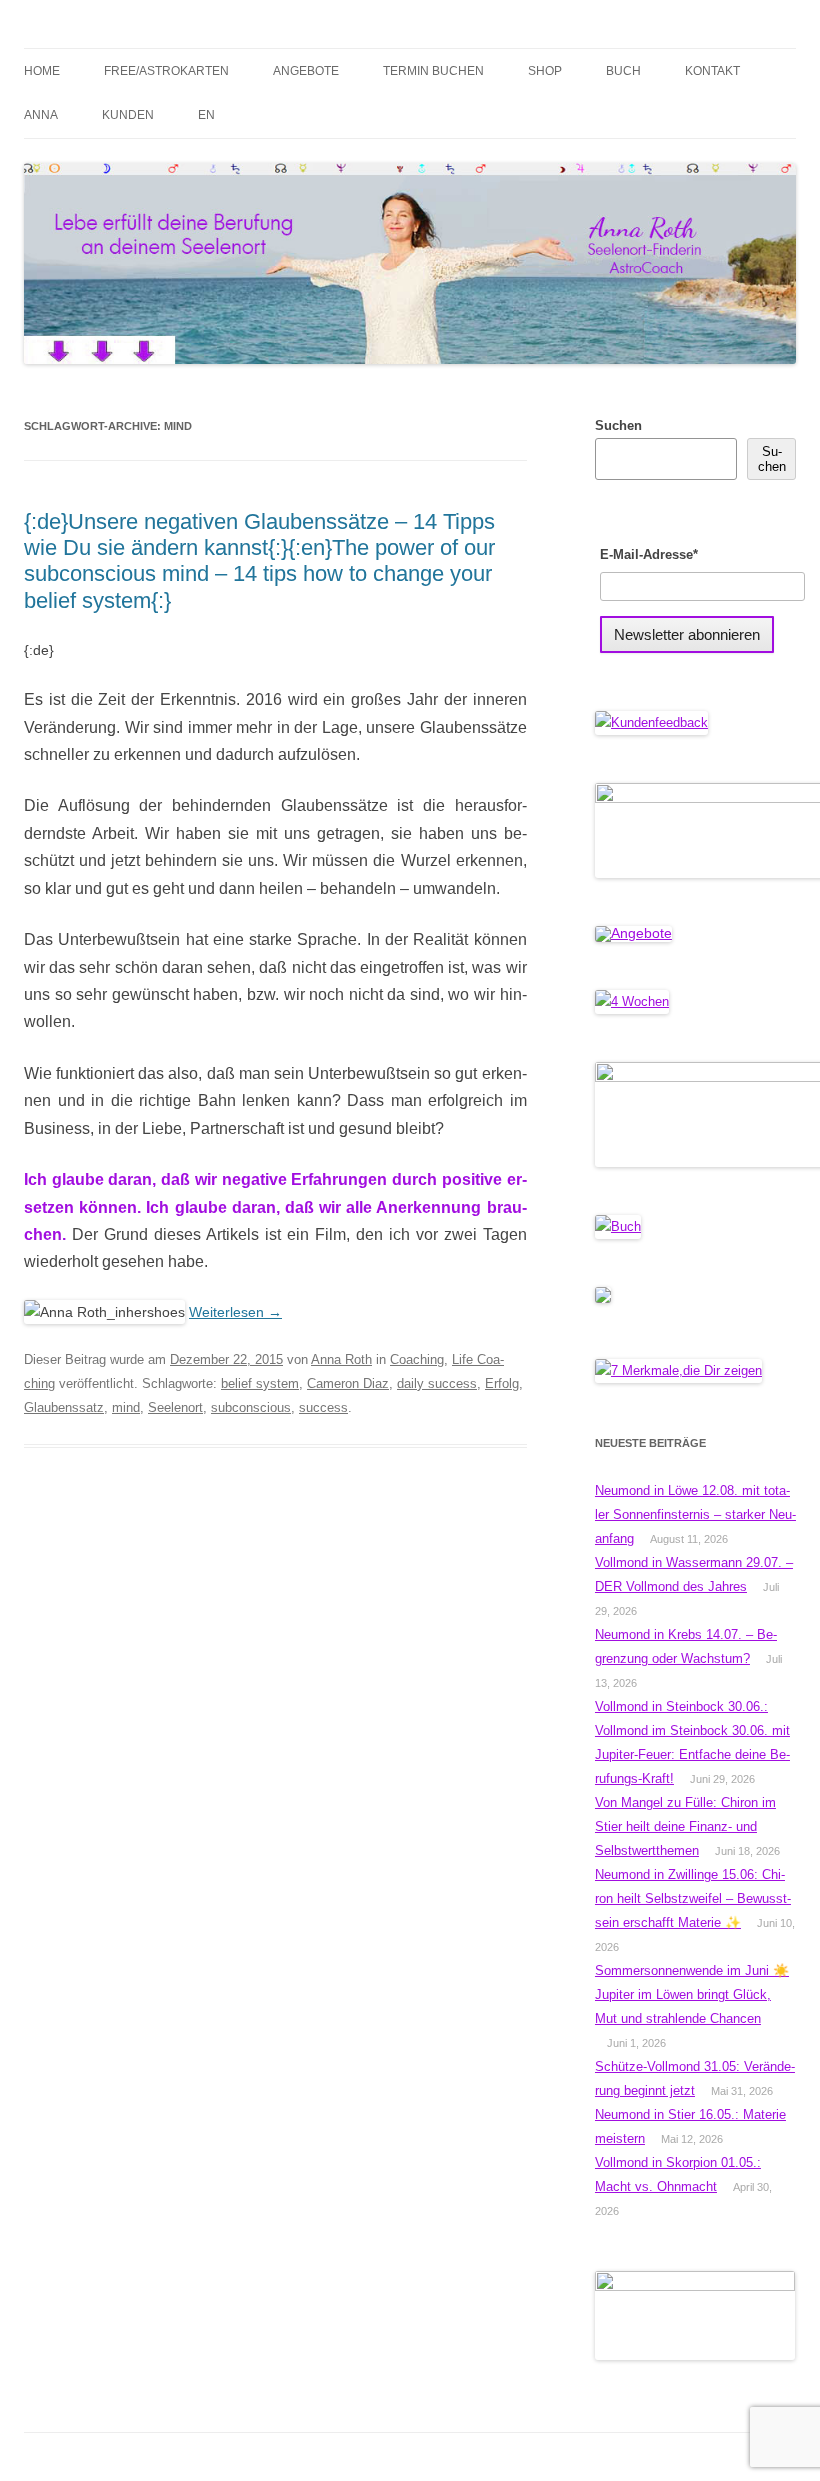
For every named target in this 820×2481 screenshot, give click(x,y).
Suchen (618, 425)
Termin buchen (433, 71)
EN (206, 115)
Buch (623, 71)
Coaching (417, 1359)
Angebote (306, 71)
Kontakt (712, 71)
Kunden (128, 115)
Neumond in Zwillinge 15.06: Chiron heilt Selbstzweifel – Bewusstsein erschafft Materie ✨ (693, 1898)
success (323, 1407)
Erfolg (502, 1383)
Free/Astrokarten (166, 71)
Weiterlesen (235, 1312)
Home (42, 71)
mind (126, 1407)
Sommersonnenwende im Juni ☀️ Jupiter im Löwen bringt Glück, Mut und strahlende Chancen (692, 1994)
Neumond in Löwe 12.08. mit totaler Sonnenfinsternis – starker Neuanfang (695, 1514)
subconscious (251, 1407)
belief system (260, 1383)
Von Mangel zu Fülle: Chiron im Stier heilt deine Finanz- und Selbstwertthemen (685, 1826)
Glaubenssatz (64, 1407)
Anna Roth (341, 1359)
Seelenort (175, 1407)
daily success (437, 1383)
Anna (41, 115)
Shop (545, 71)
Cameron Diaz (348, 1383)
